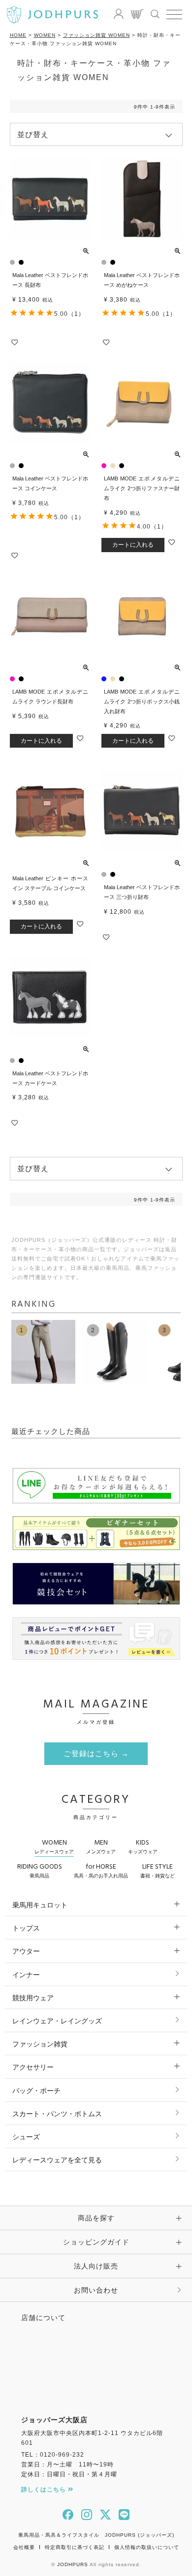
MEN (101, 1846)
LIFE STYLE (158, 1870)
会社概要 (24, 2547)
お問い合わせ (96, 2290)
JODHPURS (73, 2564)
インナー (26, 1975)
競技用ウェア (33, 1998)
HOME (18, 35)
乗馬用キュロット (40, 1905)
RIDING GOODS (40, 1870)
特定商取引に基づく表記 (75, 2547)
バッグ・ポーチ (36, 2091)
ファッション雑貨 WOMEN (96, 35)
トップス (26, 1928)
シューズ (26, 2137)
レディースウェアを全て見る (57, 2160)
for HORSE (101, 1870)
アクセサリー (33, 2067)
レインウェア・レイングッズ (57, 2021)
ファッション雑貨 (40, 2044)
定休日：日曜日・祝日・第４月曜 (69, 2474)
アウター (26, 1951)
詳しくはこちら (45, 2490)
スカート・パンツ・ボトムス (57, 2114)
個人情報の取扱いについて (147, 2547)
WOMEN (45, 35)
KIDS (143, 1846)
